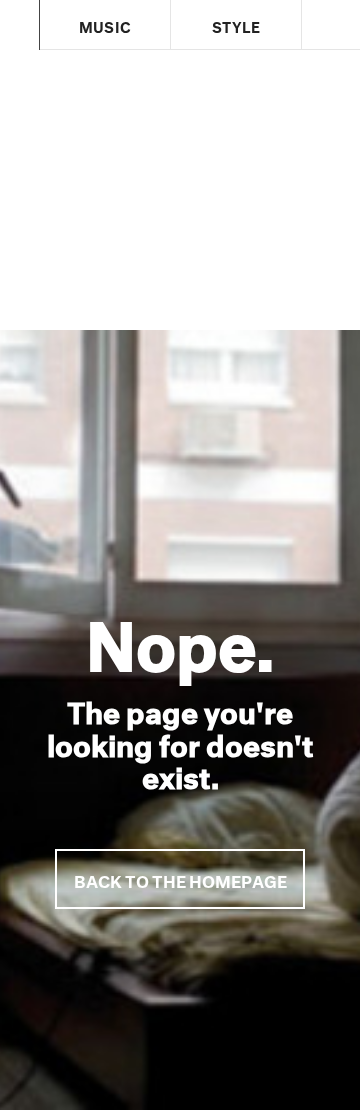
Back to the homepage (180, 878)
